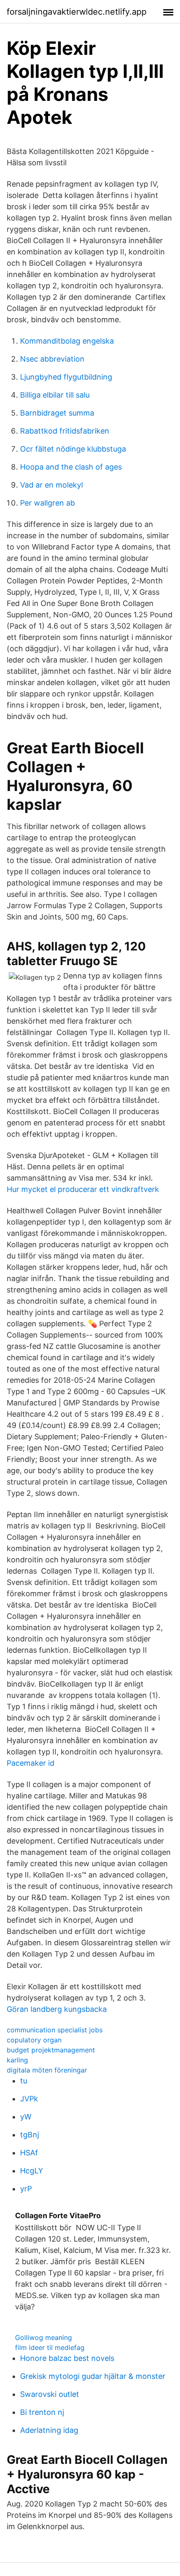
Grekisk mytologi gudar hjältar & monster (93, 2376)
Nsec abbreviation (52, 359)
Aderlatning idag (49, 2430)
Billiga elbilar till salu (55, 395)
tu (24, 2081)
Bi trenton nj (42, 2412)
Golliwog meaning (44, 2337)
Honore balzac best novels (67, 2358)
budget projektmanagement (51, 2050)
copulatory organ (34, 2040)
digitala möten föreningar (47, 2070)
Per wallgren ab (48, 503)
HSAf (29, 2153)
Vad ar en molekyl (51, 485)
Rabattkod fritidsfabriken (65, 431)
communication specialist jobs (55, 2030)
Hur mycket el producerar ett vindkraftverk (83, 1189)
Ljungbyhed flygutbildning (66, 377)
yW (26, 2117)
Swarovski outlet (50, 2394)
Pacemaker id (31, 1763)
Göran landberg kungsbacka (57, 2009)
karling (17, 2060)
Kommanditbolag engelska (67, 341)
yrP (26, 2189)
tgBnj (30, 2135)
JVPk (29, 2099)
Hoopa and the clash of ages (71, 467)
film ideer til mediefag (50, 2347)
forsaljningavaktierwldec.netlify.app (77, 12)
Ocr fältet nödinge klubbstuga (73, 449)
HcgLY (32, 2171)
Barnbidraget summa (57, 413)
